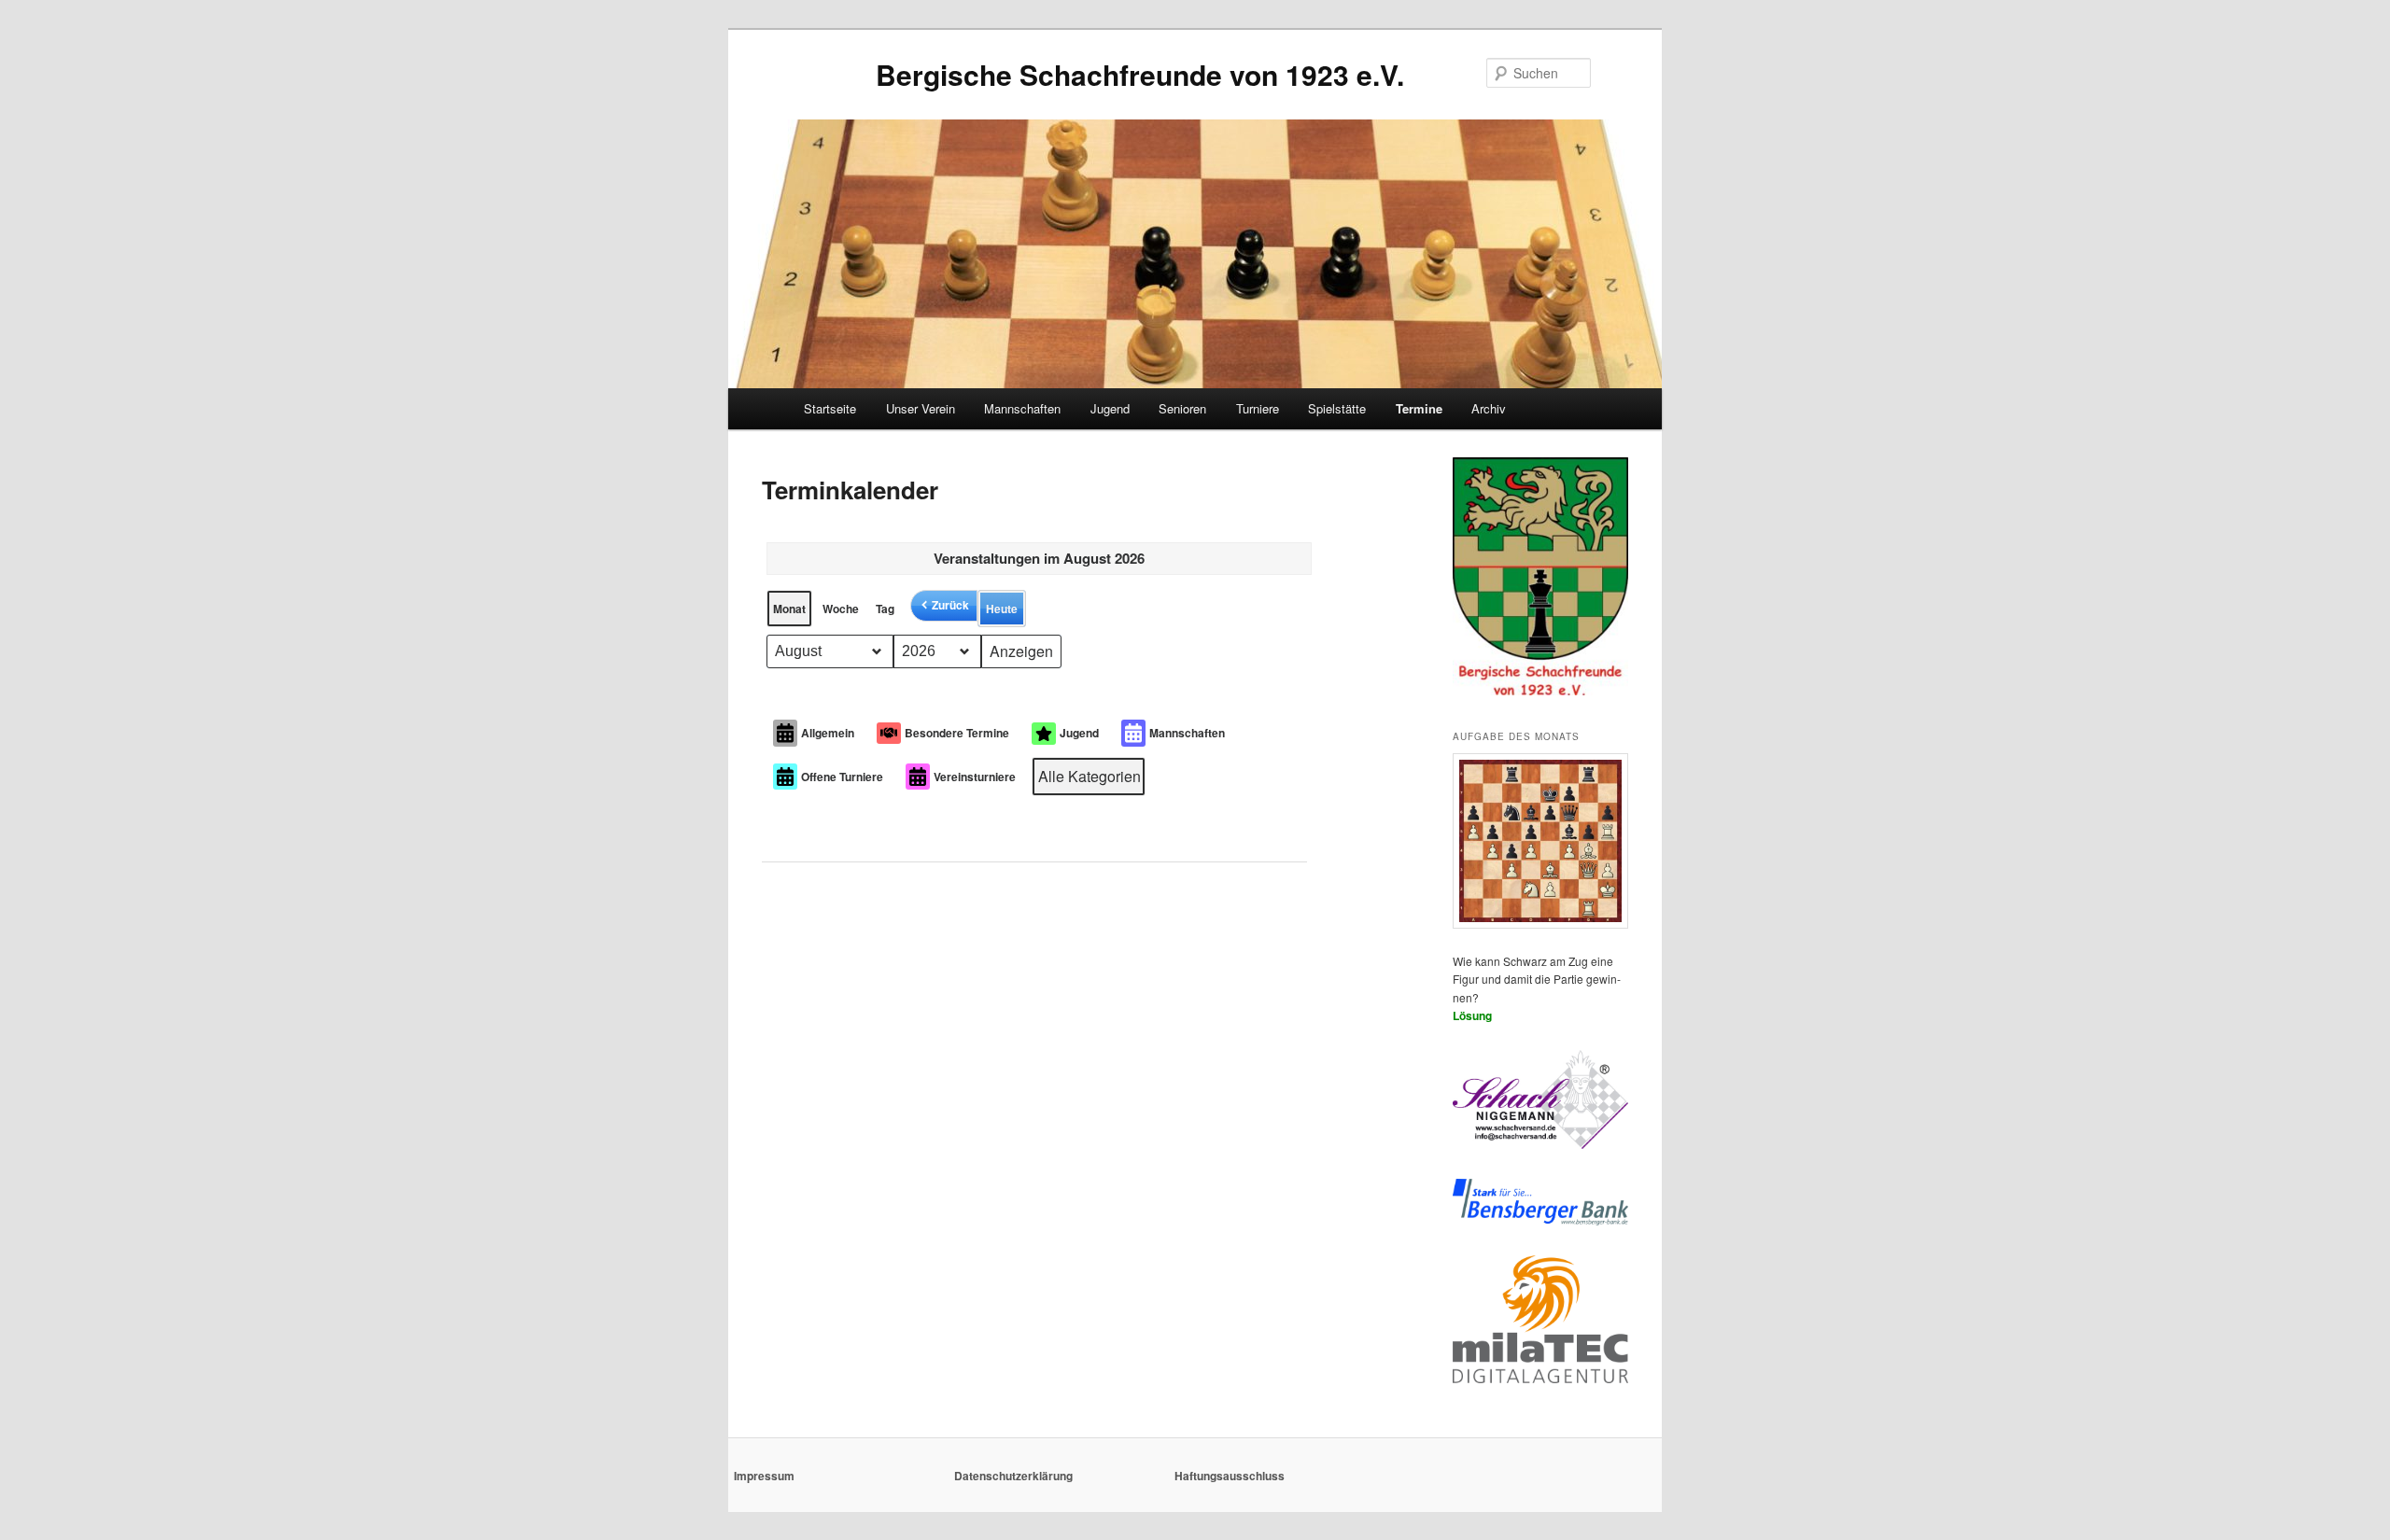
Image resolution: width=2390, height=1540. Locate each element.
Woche (841, 609)
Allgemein (828, 733)
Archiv (1489, 408)
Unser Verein (921, 408)
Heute (1002, 609)
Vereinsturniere (975, 777)
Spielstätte (1337, 408)
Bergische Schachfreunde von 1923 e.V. (1140, 74)
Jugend (1110, 408)
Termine (1419, 408)
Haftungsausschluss (1230, 1476)
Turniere (1258, 408)
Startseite (830, 408)
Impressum (764, 1476)
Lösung (1472, 1015)
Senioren (1182, 408)
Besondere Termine (957, 733)
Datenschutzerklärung (1013, 1476)
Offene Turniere (842, 777)
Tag (885, 609)
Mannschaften (1022, 408)
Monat (789, 609)
